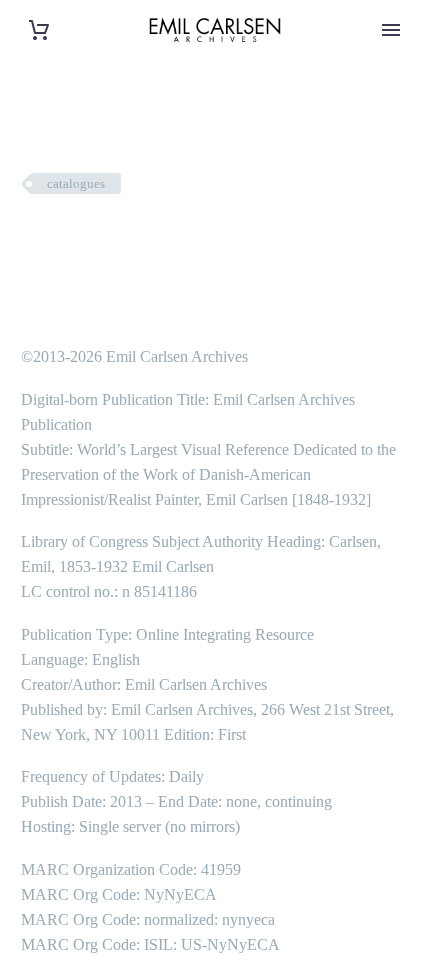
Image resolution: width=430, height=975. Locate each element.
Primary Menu (391, 30)
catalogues (76, 183)
